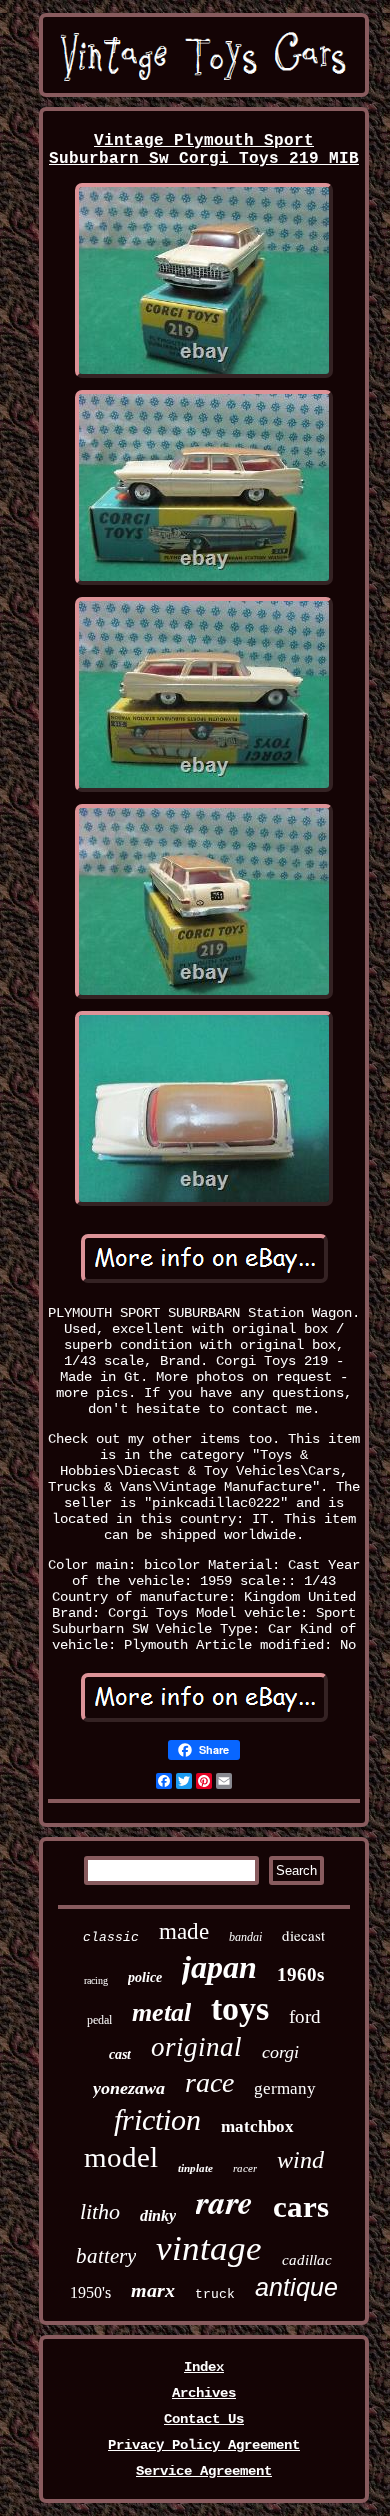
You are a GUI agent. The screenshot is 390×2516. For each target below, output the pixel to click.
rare (224, 2201)
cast (120, 2054)
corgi (280, 2052)
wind (300, 2160)
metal (161, 2012)
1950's (90, 2292)
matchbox (257, 2126)
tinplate (195, 2168)
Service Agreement (204, 2471)
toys (240, 2008)
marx (153, 2290)
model (121, 2157)
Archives (204, 2393)
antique (296, 2287)
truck (215, 2294)
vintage (209, 2248)
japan (219, 1967)
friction (157, 2119)
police (145, 1977)
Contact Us (204, 2419)
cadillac (307, 2260)
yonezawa (129, 2088)
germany (285, 2088)
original (196, 2047)
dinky (158, 2215)
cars (301, 2206)
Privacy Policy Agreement (204, 2445)
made (184, 1931)
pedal (99, 2020)
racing (96, 1980)
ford (305, 2016)
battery (106, 2256)
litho (100, 2211)
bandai (245, 1937)
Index (204, 2367)
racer (245, 2168)
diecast (303, 1935)
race (209, 2082)
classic (111, 1937)
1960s (300, 1974)
